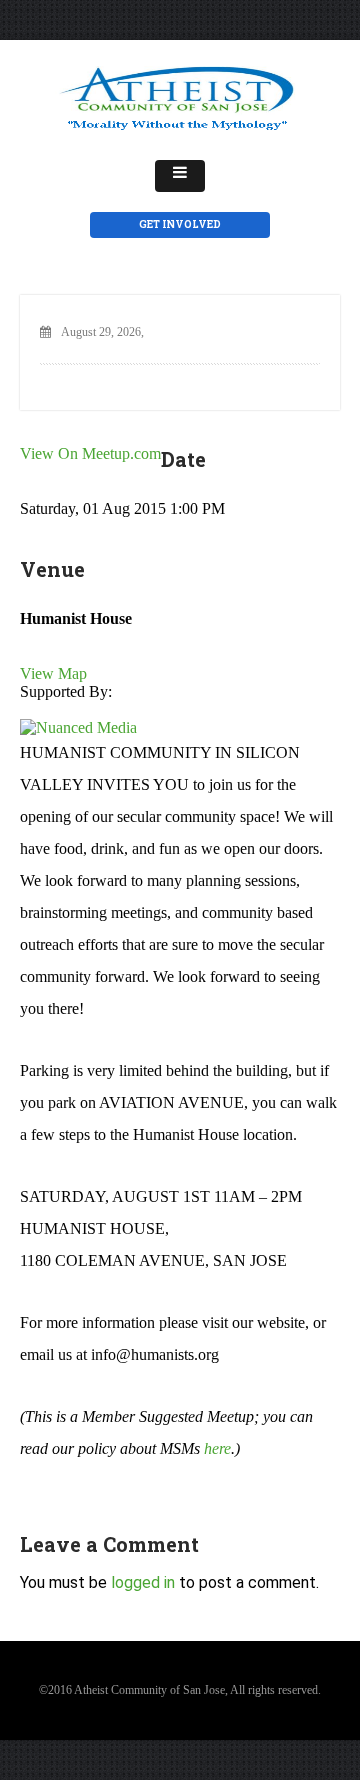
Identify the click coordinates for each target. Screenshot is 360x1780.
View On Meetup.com (90, 453)
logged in (143, 1582)
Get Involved (180, 224)
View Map (53, 673)
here (217, 1448)
